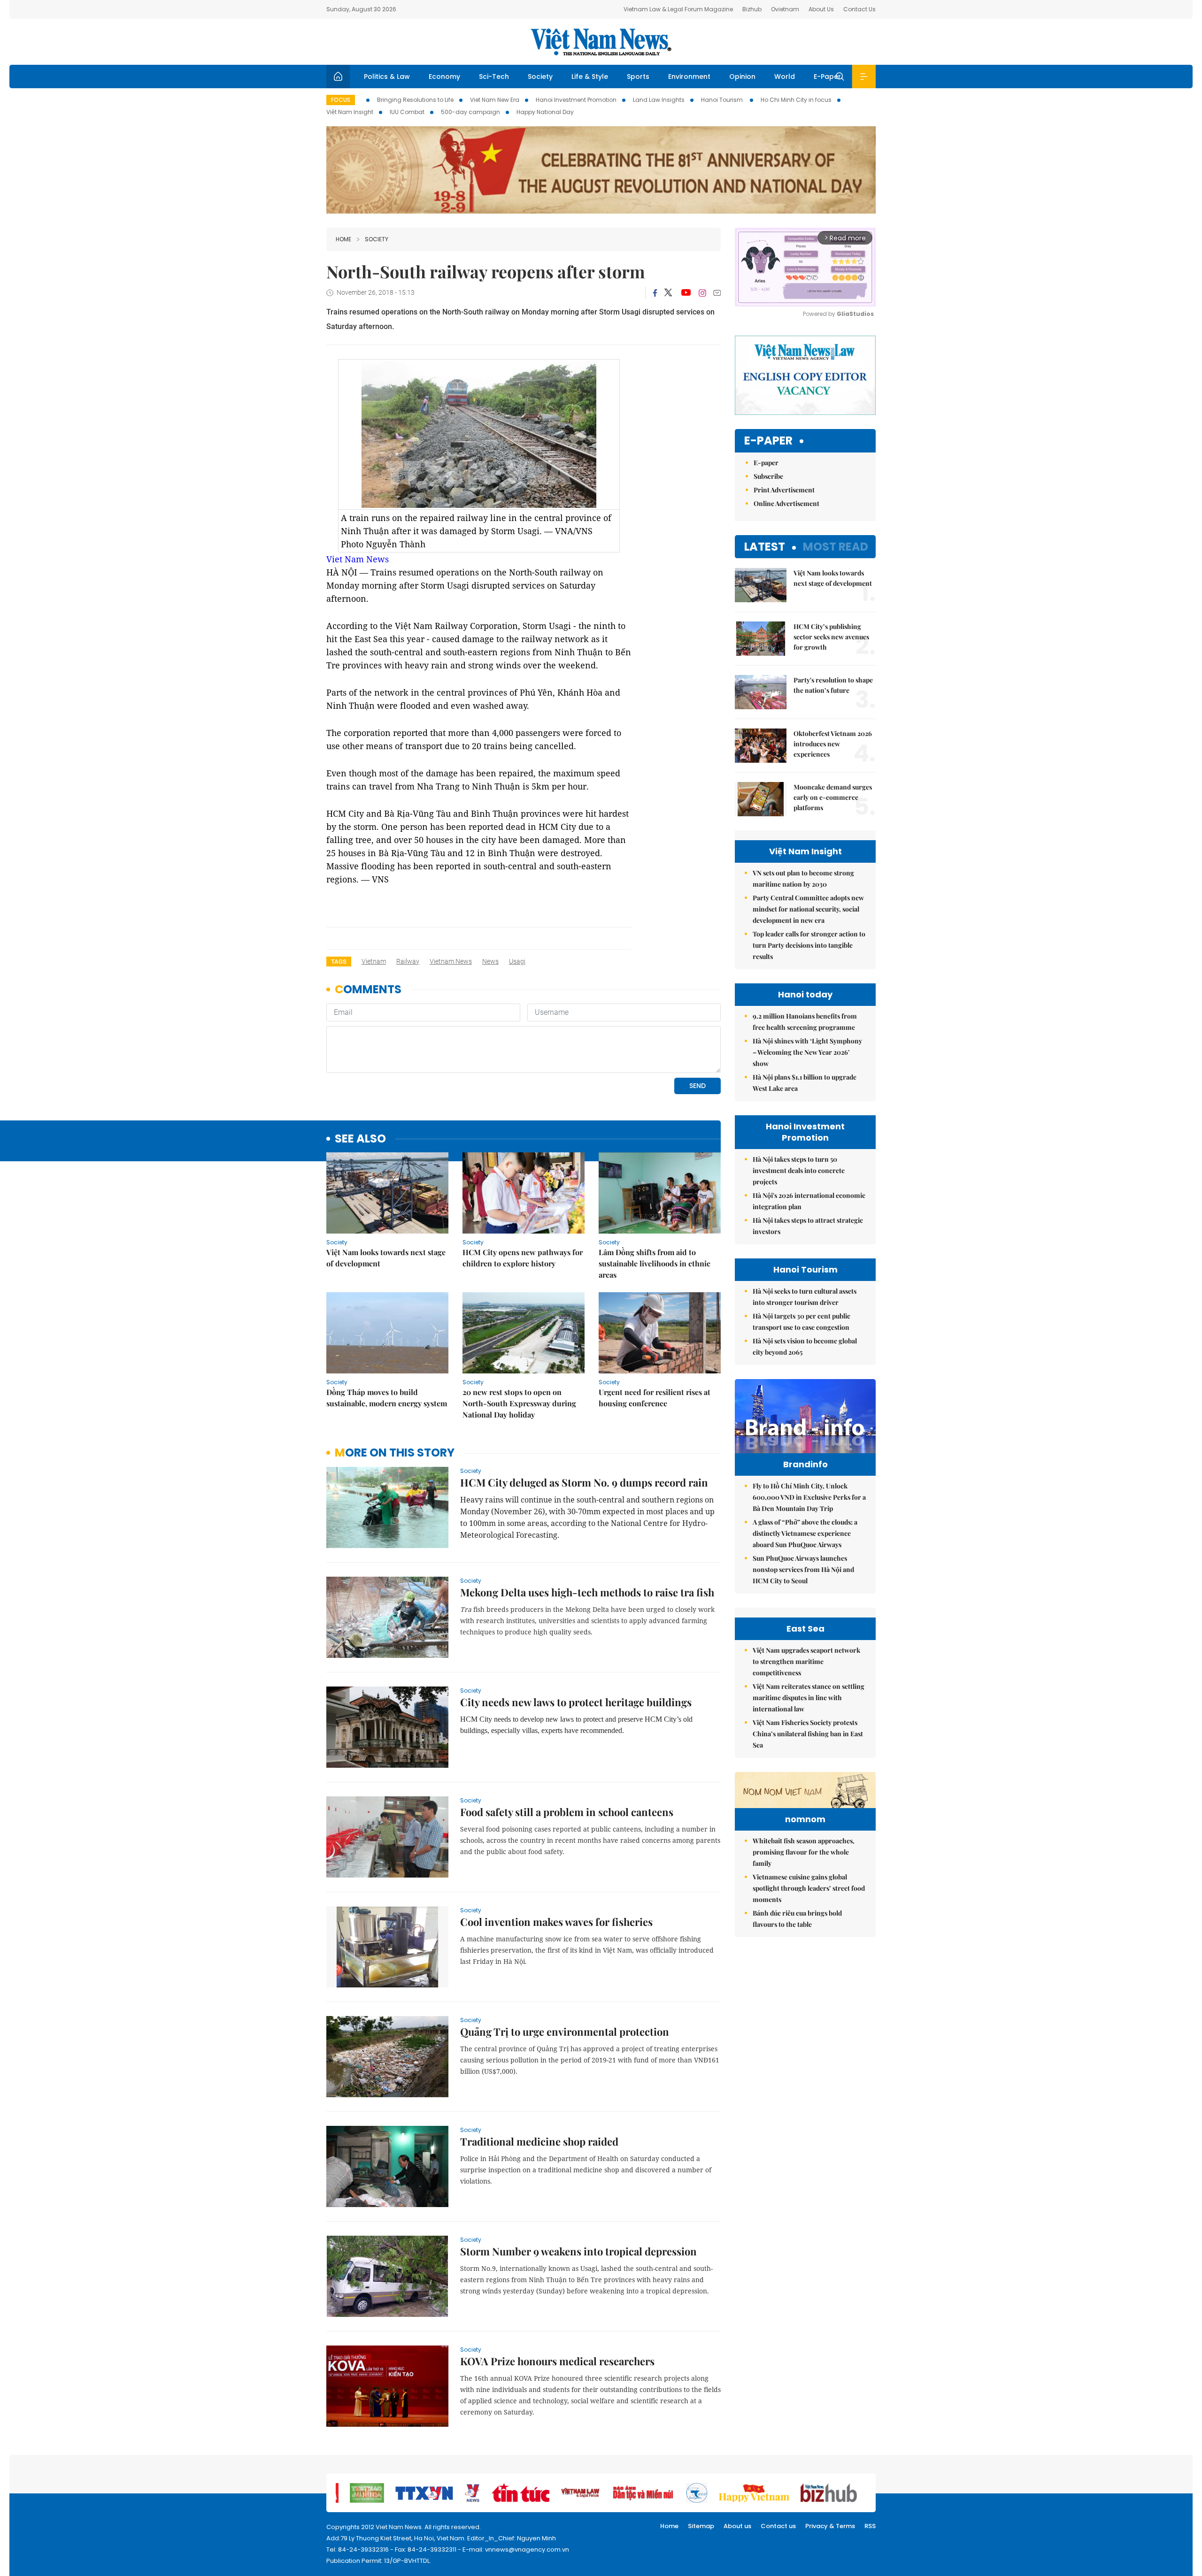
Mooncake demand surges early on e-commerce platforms (833, 797)
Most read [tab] (836, 547)
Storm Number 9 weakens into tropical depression (578, 2251)
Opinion (742, 77)
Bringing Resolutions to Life (415, 100)
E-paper (768, 441)
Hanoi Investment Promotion (576, 100)
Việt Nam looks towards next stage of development (386, 1258)
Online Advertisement (786, 503)
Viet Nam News (358, 559)
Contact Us (859, 9)
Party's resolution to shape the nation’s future (833, 685)
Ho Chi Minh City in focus (796, 100)
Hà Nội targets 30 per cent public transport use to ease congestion (801, 1322)
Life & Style (590, 77)
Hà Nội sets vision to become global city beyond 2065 (805, 1346)
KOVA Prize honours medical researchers (557, 2361)
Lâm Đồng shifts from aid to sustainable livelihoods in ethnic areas (655, 1263)
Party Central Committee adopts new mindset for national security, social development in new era (808, 909)
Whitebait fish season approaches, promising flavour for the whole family (804, 1852)
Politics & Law (387, 77)
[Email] (717, 293)
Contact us (778, 2526)
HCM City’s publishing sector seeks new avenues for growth (831, 637)
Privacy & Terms (830, 2526)
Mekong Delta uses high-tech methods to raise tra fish (587, 1592)
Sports (638, 77)
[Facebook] (655, 293)
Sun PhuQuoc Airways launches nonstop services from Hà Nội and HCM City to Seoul (803, 1569)
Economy (444, 77)
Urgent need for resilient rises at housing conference (655, 1398)
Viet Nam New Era (495, 100)
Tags (339, 962)
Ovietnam (785, 9)
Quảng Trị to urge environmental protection (565, 2032)
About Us (821, 9)
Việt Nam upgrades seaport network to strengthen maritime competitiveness (806, 1661)
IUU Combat (407, 112)
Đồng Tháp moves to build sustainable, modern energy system (387, 1398)
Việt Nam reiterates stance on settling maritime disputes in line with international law (809, 1698)
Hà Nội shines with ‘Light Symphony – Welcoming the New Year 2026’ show (807, 1052)
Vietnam (374, 961)
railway (408, 961)
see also (360, 1139)
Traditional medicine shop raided (539, 2141)
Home (343, 239)
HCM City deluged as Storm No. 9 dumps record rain (584, 1482)
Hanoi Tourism (723, 100)
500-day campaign (470, 112)
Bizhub (752, 9)
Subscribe (768, 476)
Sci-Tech (494, 77)
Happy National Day (545, 112)
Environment (689, 77)
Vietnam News (451, 961)
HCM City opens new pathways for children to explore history (523, 1258)
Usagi (517, 961)
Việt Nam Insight (350, 112)
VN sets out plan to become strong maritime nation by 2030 (803, 878)
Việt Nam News (601, 42)
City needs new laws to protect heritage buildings (576, 1702)
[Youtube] (686, 293)
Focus (341, 100)
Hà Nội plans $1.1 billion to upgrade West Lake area (805, 1083)
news (490, 961)
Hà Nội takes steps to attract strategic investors (808, 1226)
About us (737, 2526)
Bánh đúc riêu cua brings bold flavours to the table (797, 1919)
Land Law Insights (659, 100)
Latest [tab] (765, 547)
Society (540, 77)
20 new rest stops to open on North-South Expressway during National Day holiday (519, 1403)
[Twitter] (669, 293)
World (785, 77)
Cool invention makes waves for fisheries (556, 1922)
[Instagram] (702, 293)
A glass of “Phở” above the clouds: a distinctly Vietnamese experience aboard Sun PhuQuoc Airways (805, 1533)
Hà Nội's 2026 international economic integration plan (809, 1201)
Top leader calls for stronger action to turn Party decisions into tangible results (809, 945)
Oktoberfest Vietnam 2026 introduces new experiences (833, 744)
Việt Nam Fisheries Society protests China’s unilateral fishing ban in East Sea (808, 1734)
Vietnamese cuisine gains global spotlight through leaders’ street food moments (809, 1888)
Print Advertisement (784, 490)
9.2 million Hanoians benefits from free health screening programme (805, 1022)
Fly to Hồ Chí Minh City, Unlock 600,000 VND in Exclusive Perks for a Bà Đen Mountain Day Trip (809, 1497)
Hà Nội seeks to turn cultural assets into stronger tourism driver (805, 1297)
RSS (870, 2526)
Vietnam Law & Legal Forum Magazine (678, 9)
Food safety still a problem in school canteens (567, 1812)
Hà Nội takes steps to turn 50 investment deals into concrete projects (799, 1170)
